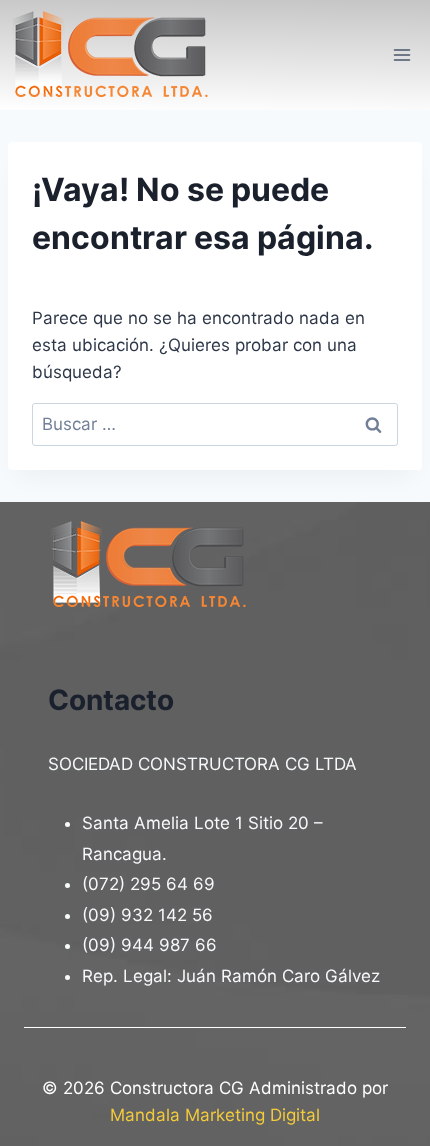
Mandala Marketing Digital (215, 1115)
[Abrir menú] (401, 54)
